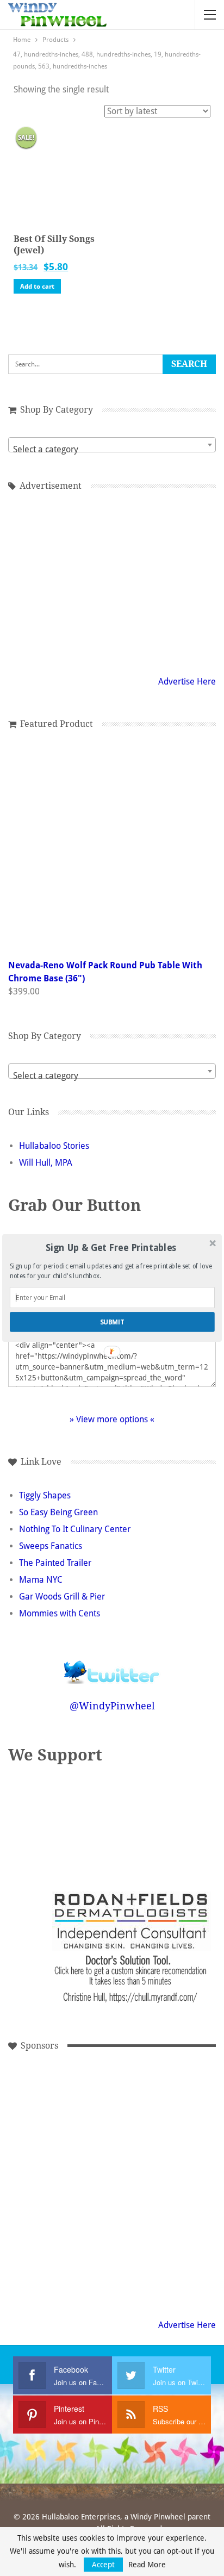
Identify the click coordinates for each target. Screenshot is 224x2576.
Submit (113, 1322)
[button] (111, 1249)
